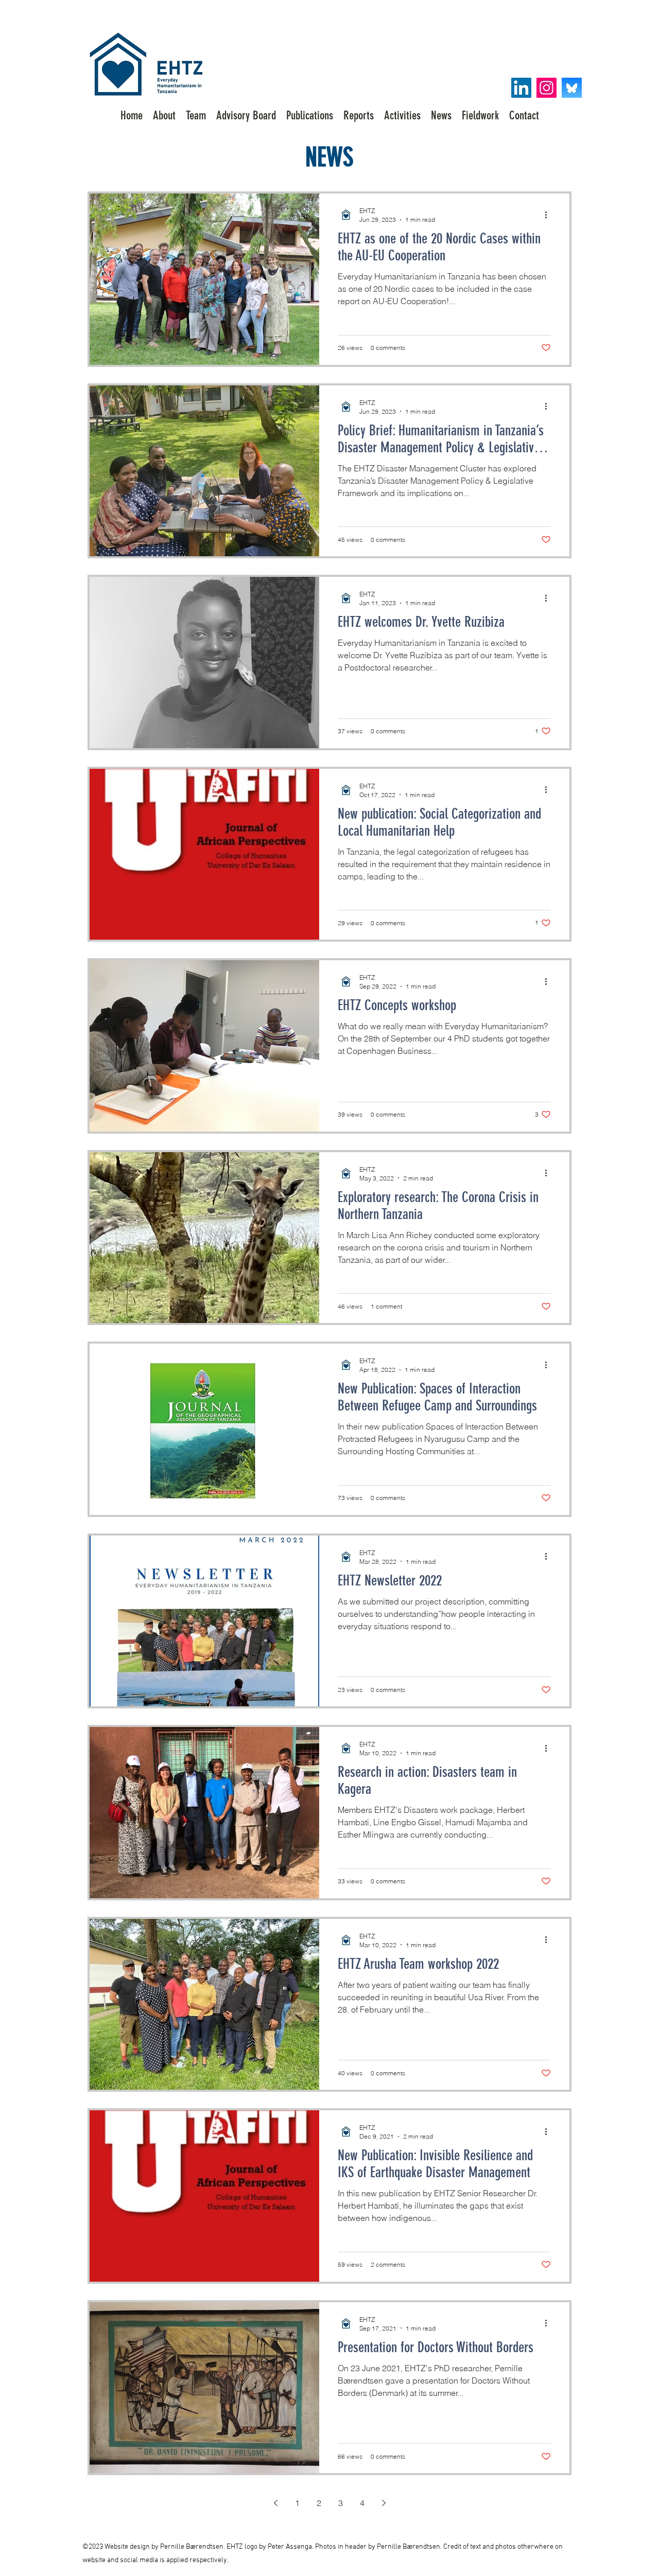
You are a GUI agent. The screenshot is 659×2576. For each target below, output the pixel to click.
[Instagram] (547, 88)
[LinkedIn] (521, 88)
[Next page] (384, 2503)
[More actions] (549, 215)
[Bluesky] (572, 88)
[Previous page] (275, 2503)
